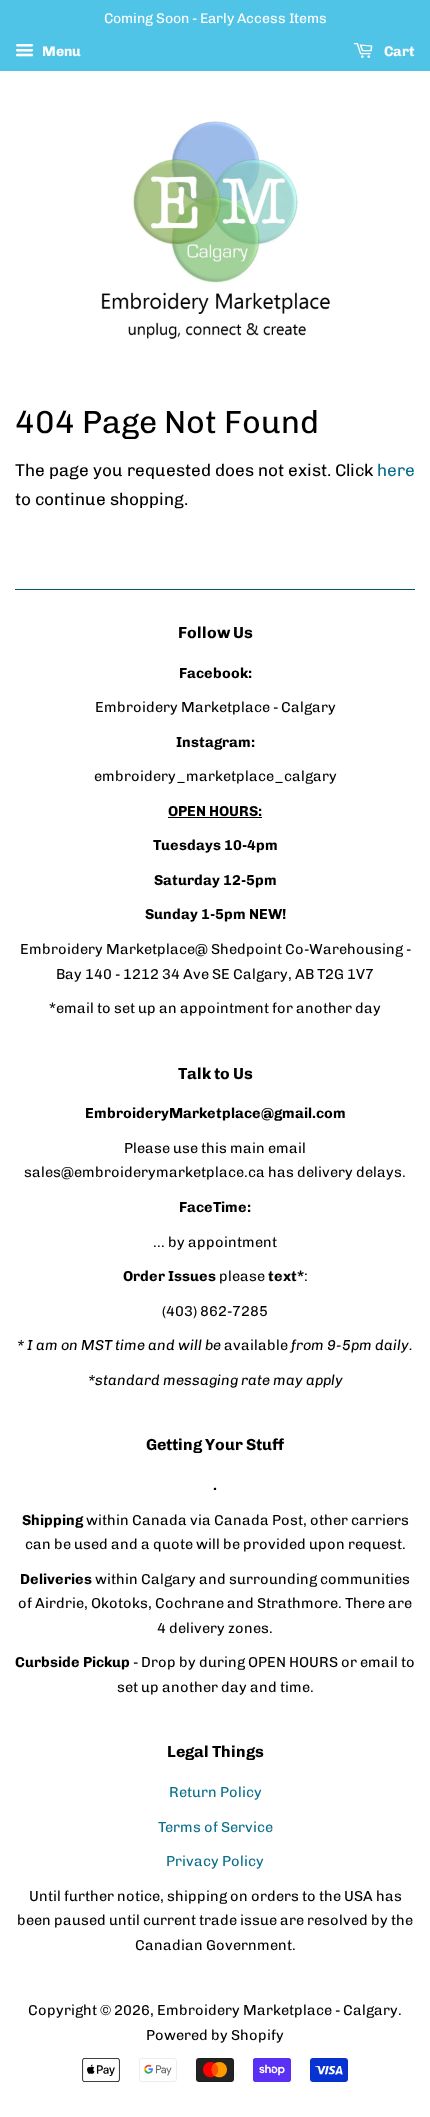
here (396, 470)
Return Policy (215, 1792)
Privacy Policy (215, 1861)
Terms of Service (215, 1827)
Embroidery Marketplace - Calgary (277, 2010)
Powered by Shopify (215, 2035)
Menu (60, 51)
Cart (398, 51)
